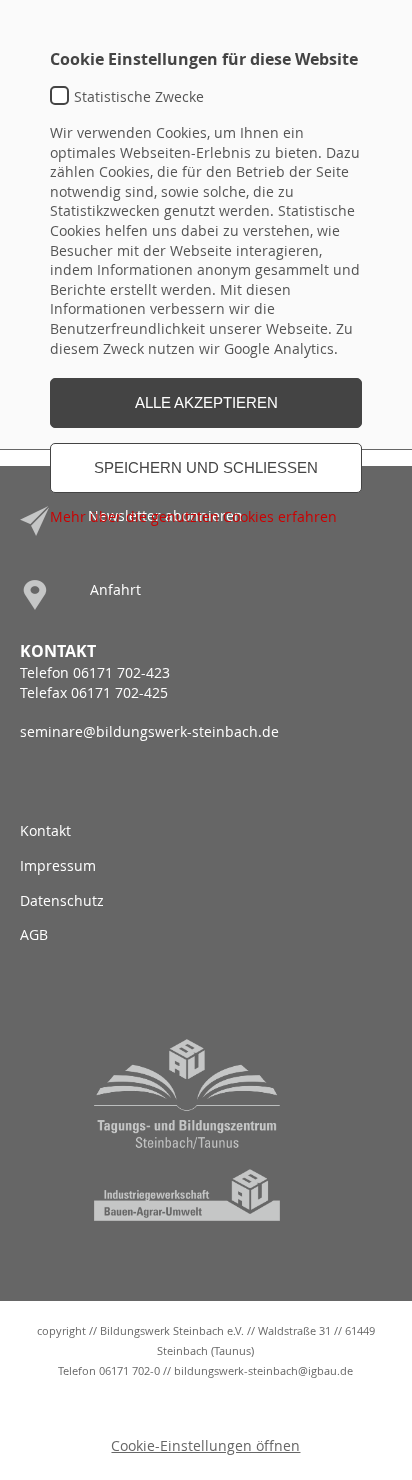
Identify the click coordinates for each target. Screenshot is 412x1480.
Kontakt (45, 830)
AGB (34, 934)
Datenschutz (62, 900)
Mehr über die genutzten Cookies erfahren (193, 516)
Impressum (58, 865)
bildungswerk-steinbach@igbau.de (263, 1370)
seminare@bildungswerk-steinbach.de (149, 731)
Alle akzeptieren (206, 402)
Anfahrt (115, 589)
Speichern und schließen (206, 467)
